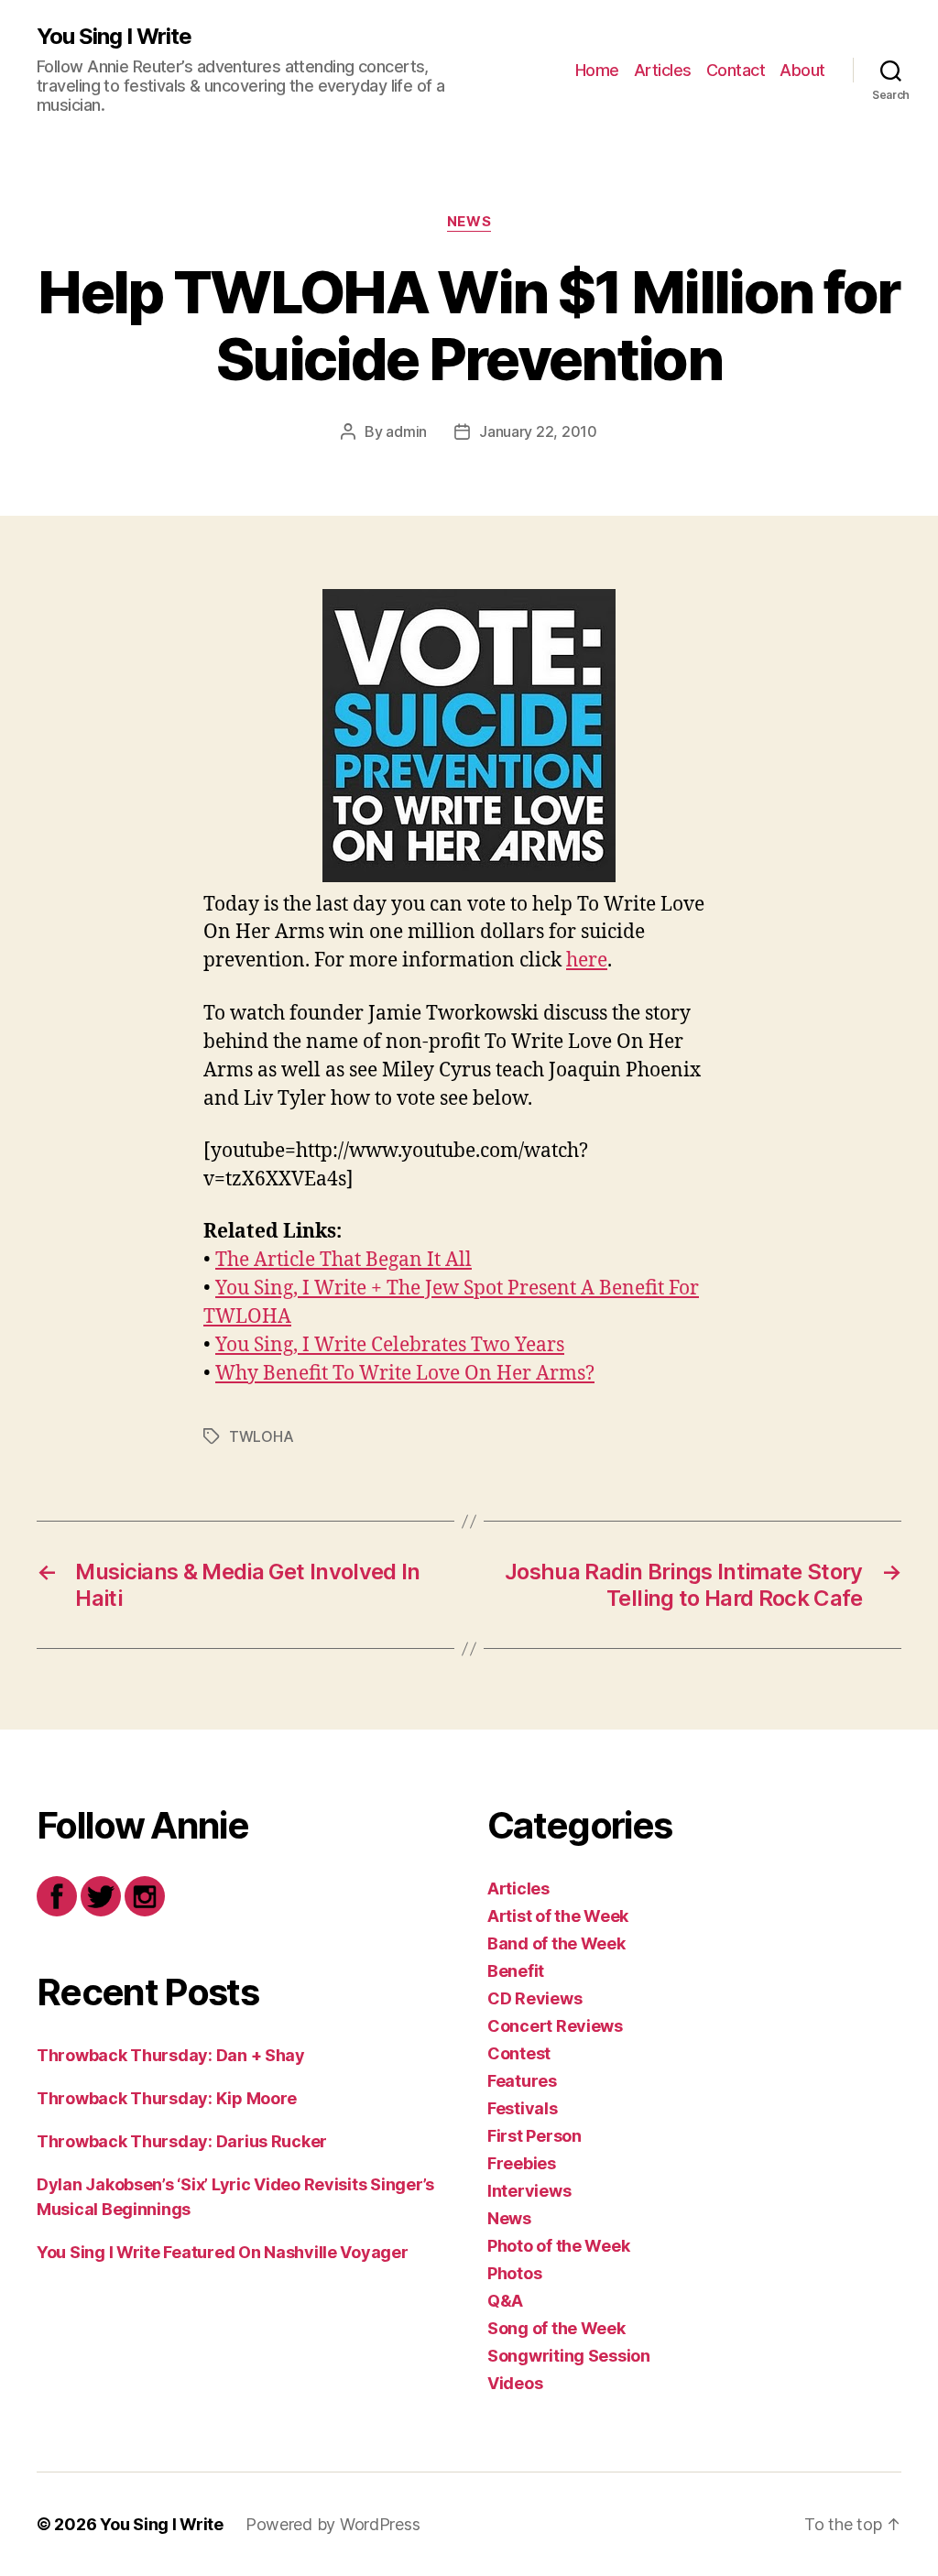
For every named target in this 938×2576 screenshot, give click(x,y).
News (469, 222)
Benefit (516, 1971)
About (802, 70)
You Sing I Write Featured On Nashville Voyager (223, 2252)
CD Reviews (534, 1998)
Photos (514, 2273)
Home (597, 70)
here (587, 961)
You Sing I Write (114, 37)
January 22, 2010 (538, 431)
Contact (736, 70)
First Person (534, 2136)
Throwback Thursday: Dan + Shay (171, 2055)
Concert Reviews (555, 2026)
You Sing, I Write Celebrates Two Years (390, 1345)
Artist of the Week (558, 1916)
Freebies (522, 2163)
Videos (515, 2383)
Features (522, 2081)
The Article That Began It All (344, 1260)
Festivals (523, 2108)
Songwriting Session (569, 2356)
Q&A (505, 2301)
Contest (519, 2053)
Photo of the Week (558, 2246)
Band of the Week (556, 1943)
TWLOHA (261, 1436)
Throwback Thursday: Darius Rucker (182, 2141)
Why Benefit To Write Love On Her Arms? (405, 1374)
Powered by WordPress (333, 2524)
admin (406, 431)
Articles (663, 70)
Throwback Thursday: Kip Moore (167, 2098)
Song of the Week (556, 2328)
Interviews (529, 2191)
